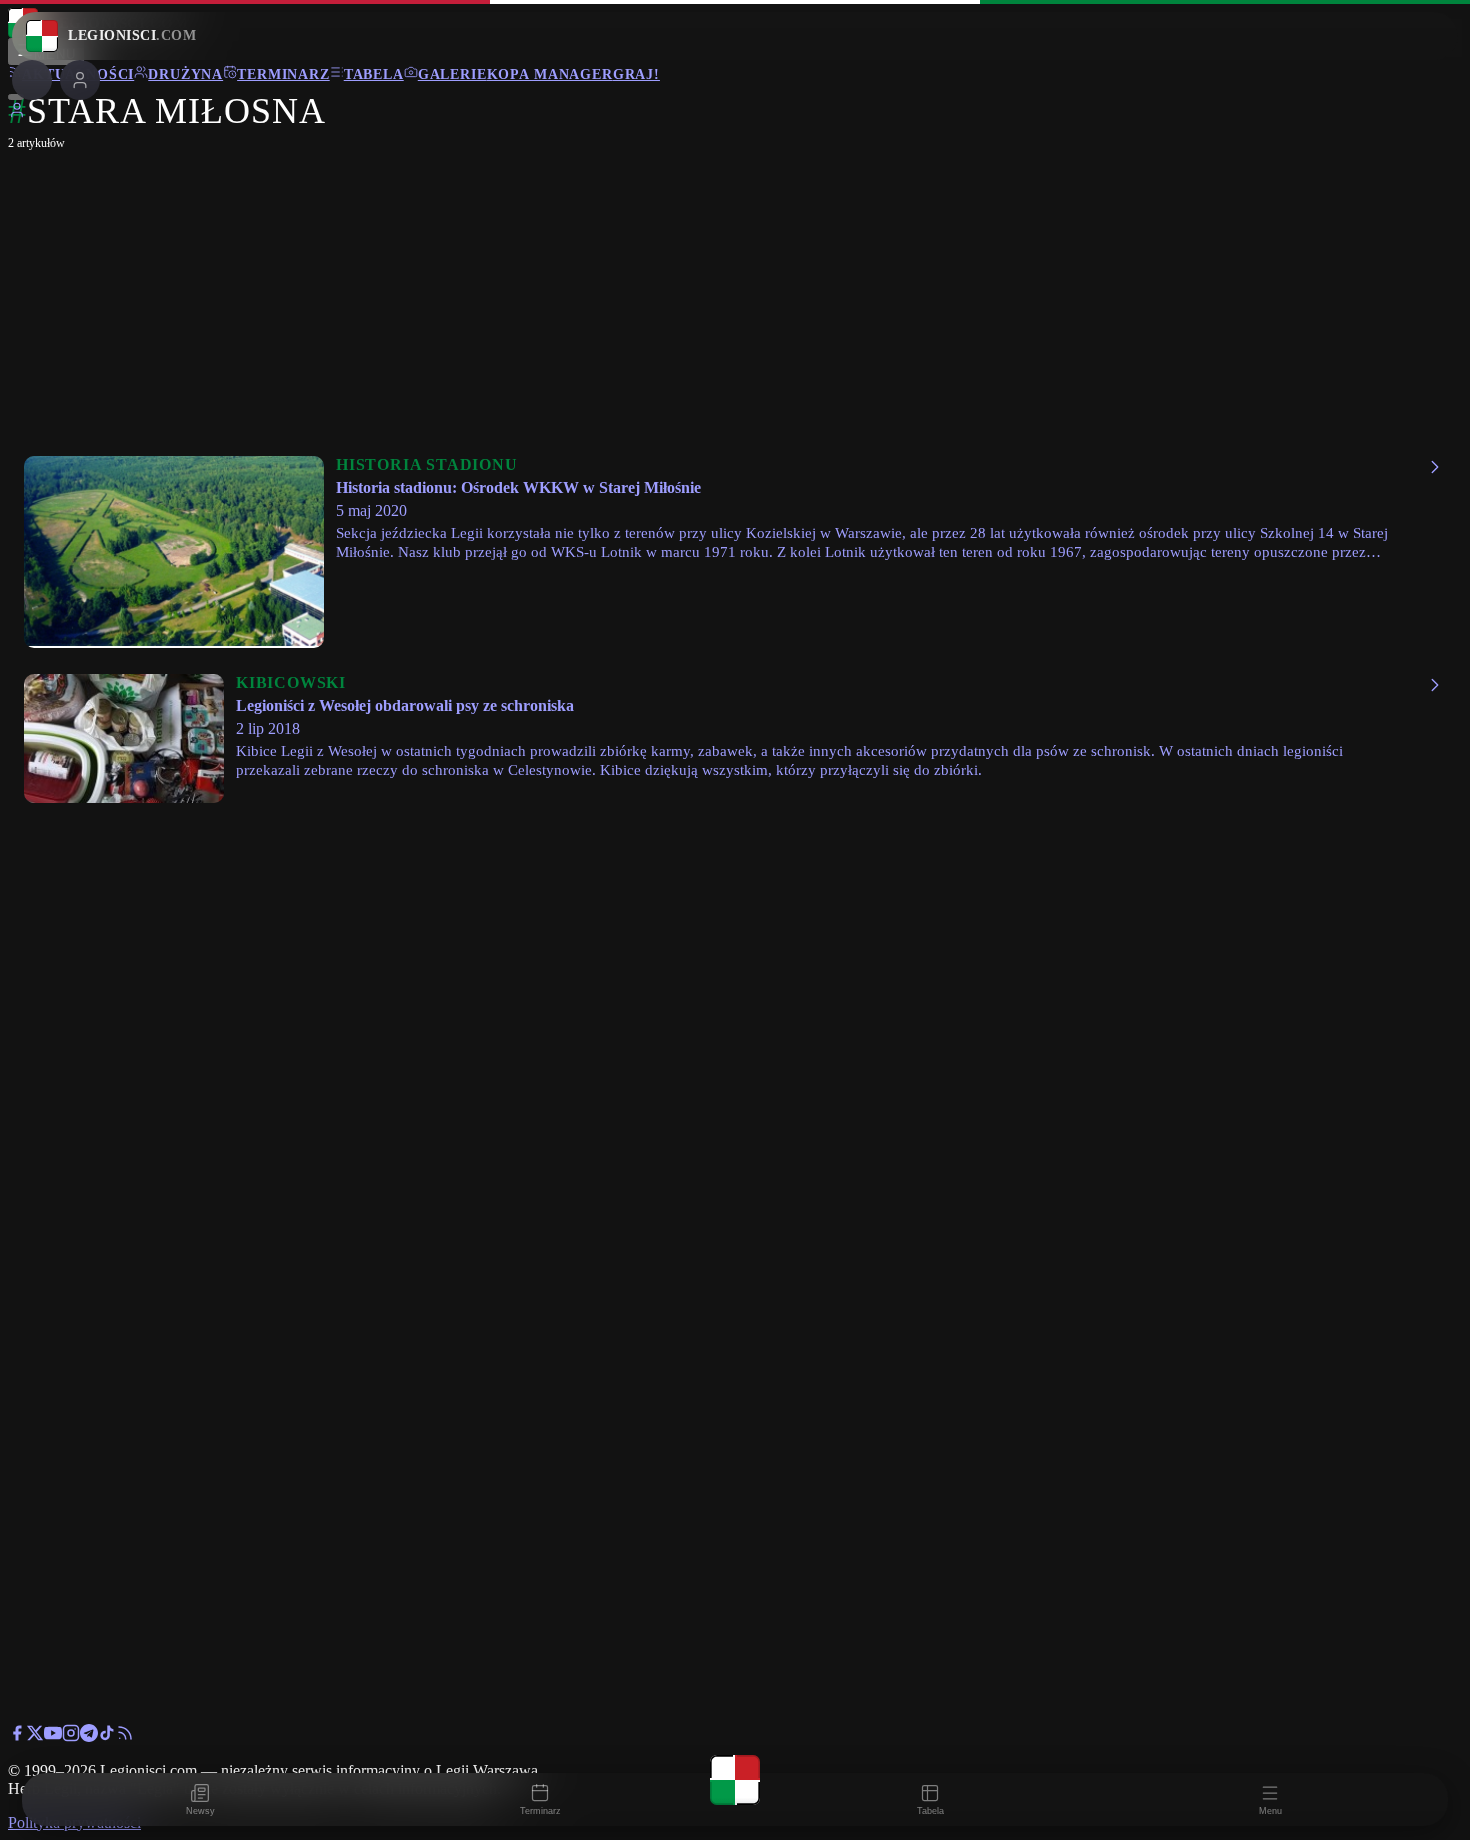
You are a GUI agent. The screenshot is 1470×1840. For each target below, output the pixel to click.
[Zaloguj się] (17, 113)
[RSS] (125, 1736)
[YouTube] (53, 1736)
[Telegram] (89, 1736)
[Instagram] (71, 1736)
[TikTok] (107, 1736)
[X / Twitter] (35, 1736)
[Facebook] (17, 1736)
